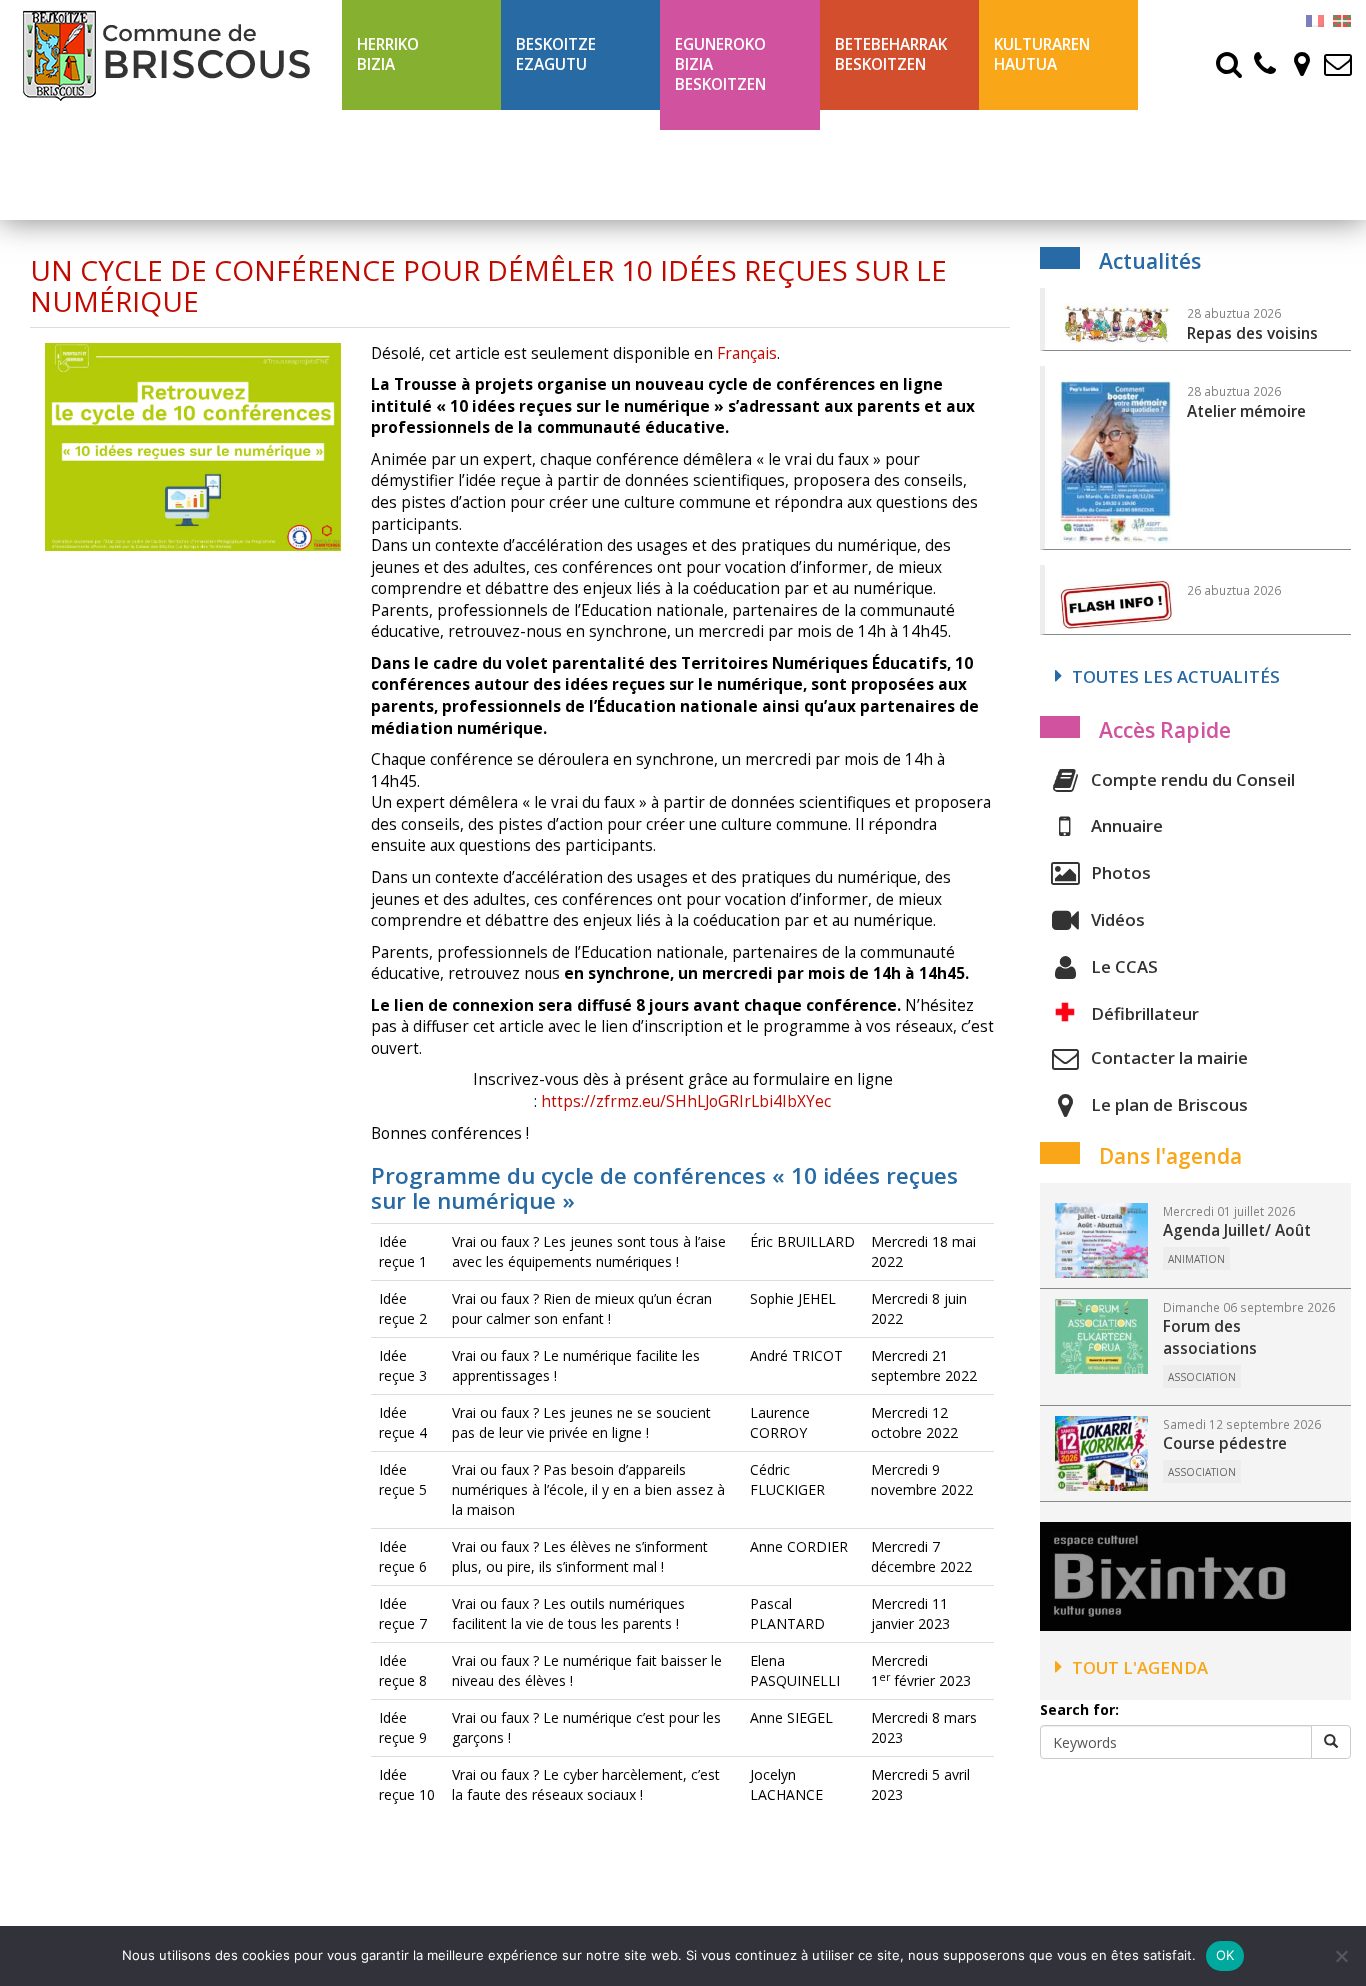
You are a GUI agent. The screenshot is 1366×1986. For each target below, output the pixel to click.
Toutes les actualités (1176, 676)
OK (1225, 1955)
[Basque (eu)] (1342, 19)
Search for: (1079, 1709)
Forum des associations (1210, 1337)
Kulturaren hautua (1042, 54)
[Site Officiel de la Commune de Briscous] (171, 55)
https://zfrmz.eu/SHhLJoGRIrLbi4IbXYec (686, 1101)
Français (747, 353)
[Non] (1341, 1956)
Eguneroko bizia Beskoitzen (720, 64)
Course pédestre (1225, 1443)
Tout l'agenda (1140, 1667)
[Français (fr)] (1315, 19)
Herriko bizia (388, 54)
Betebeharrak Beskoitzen (891, 54)
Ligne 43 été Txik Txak (882, 164)
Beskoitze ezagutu (556, 54)
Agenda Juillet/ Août (1237, 1230)
